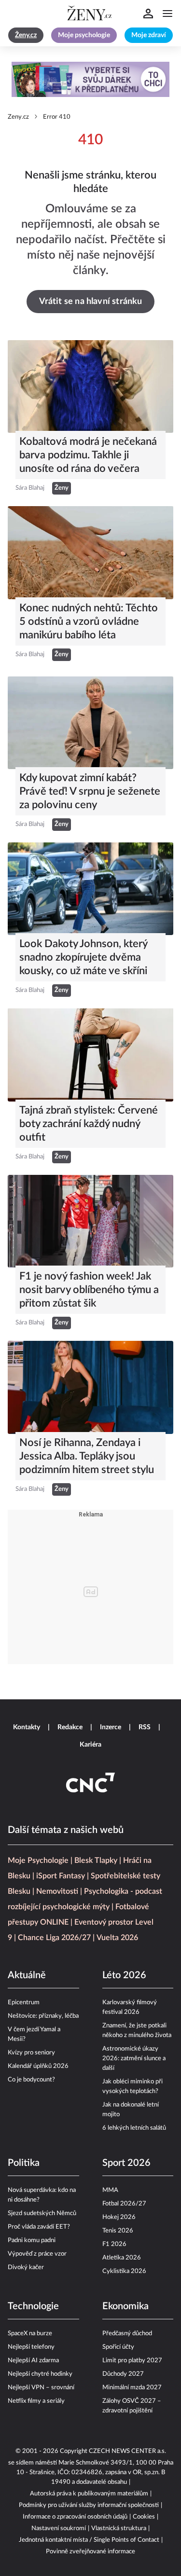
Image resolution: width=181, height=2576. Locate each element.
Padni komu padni (32, 2240)
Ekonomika (125, 2306)
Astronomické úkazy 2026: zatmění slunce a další (134, 2059)
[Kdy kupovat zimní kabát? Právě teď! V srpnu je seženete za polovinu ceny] (90, 723)
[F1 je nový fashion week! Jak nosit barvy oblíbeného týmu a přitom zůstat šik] (90, 1221)
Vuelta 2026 (117, 1938)
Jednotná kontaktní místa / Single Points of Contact (89, 2540)
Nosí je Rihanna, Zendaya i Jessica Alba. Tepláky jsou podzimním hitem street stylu (87, 1456)
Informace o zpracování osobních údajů (75, 2517)
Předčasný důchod (127, 2334)
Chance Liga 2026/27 (54, 1938)
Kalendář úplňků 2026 (38, 2066)
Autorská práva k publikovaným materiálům (89, 2494)
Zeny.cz (18, 117)
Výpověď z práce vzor (37, 2254)
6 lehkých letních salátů (134, 2128)
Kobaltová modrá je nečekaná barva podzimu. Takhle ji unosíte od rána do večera (88, 455)
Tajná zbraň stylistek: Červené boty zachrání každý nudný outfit (89, 1124)
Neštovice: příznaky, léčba (43, 2016)
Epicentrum (24, 2003)
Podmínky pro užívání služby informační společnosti (89, 2505)
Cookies (144, 2517)
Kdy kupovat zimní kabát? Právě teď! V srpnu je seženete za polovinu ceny (90, 791)
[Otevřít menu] (167, 14)
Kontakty (27, 1727)
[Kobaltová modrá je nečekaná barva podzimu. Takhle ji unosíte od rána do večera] (90, 386)
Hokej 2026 (119, 2217)
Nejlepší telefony (31, 2347)
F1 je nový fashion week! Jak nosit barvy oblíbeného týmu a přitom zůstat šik (89, 1290)
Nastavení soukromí (59, 2528)
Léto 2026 (124, 1975)
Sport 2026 (126, 2163)
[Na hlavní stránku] (91, 14)
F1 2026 (114, 2244)
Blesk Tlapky (96, 1860)
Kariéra (90, 1745)
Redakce (70, 1727)
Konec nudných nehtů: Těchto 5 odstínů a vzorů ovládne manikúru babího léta (89, 621)
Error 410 (57, 117)
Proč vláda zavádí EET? (39, 2227)
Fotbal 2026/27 (124, 2204)
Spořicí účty (118, 2347)
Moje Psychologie (38, 1860)
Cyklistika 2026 (124, 2271)
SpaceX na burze (30, 2334)
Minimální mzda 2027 (132, 2388)
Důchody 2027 (123, 2374)
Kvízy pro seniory (31, 2053)
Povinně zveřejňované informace (90, 2552)
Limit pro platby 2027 (132, 2361)
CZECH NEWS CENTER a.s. (127, 2451)
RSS (145, 1727)
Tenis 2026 (118, 2231)
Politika (24, 2163)
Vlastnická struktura (119, 2528)
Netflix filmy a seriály (36, 2401)
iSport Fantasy (61, 1876)
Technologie (33, 2306)
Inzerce (111, 1727)
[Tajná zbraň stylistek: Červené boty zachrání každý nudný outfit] (90, 1055)
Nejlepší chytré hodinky (40, 2374)
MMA (110, 2190)
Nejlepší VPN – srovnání (41, 2388)
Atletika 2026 (122, 2258)
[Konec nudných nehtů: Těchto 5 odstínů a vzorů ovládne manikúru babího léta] (90, 552)
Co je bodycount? (31, 2080)
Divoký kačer (26, 2267)
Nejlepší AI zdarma (33, 2361)
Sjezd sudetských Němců (42, 2213)
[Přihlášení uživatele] (148, 14)
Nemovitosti (57, 1891)
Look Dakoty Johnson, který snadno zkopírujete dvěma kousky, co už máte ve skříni (83, 957)
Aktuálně (27, 1975)
